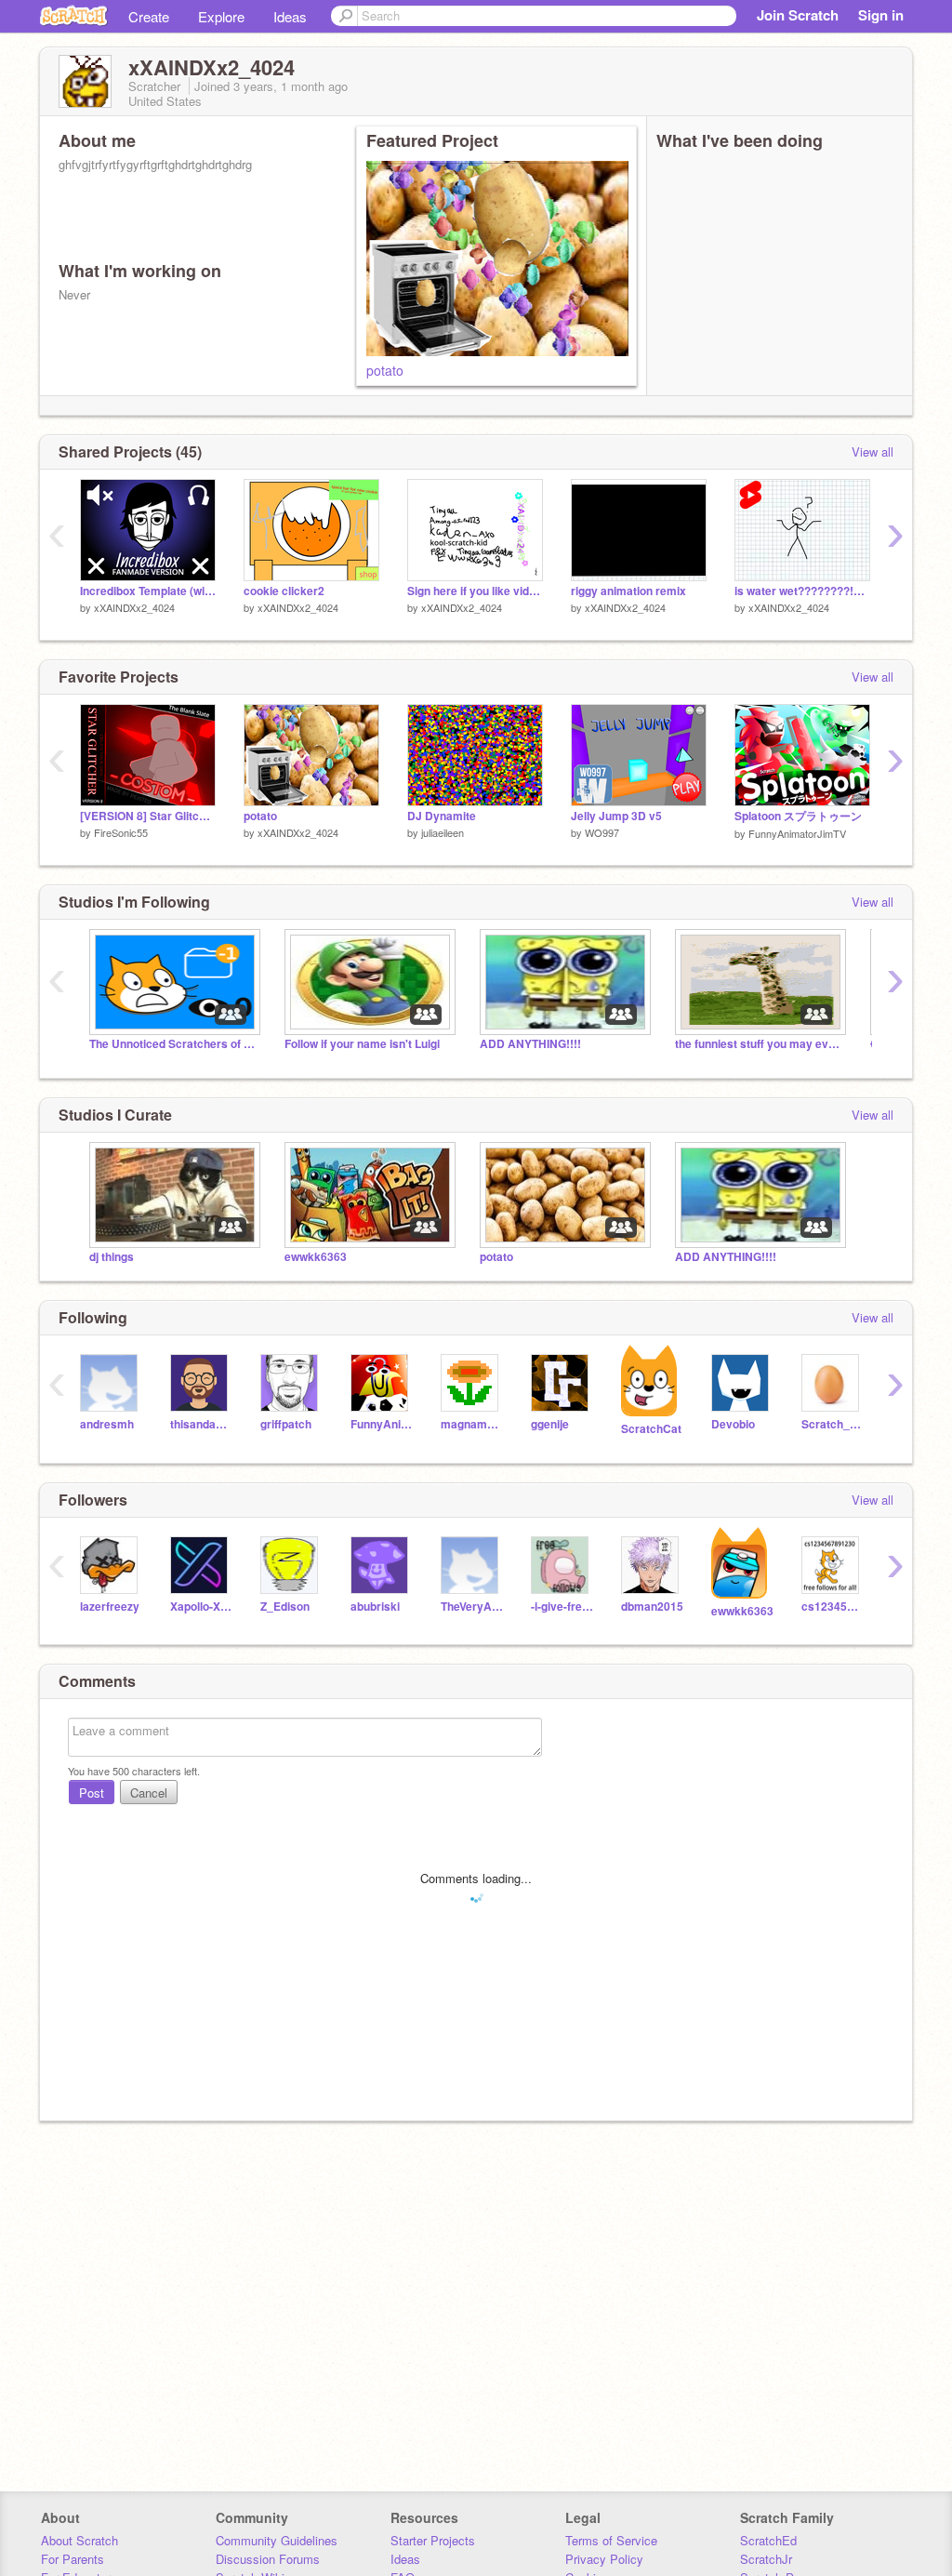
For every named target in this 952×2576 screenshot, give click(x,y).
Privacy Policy (604, 2559)
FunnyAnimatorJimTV (797, 833)
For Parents (73, 2559)
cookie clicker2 (284, 591)
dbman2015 (652, 1607)
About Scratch (79, 2540)
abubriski (375, 1607)
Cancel (149, 1793)
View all (873, 451)
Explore (221, 16)
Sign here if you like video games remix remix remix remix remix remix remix (475, 591)
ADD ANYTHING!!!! (530, 1044)
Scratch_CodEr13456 (833, 1424)
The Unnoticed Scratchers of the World (173, 1044)
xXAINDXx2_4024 (134, 607)
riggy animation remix (628, 591)
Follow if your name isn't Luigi (362, 1044)
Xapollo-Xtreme (201, 1607)
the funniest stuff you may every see (759, 1044)
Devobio (733, 1424)
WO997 (602, 832)
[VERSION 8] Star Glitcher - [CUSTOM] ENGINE (148, 816)
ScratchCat (651, 1429)
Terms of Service (611, 2540)
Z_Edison (285, 1607)
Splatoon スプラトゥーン (798, 816)
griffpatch (286, 1424)
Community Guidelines (277, 2540)
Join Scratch (798, 15)
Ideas (290, 16)
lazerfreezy (110, 1607)
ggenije (550, 1424)
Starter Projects (433, 2540)
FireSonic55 (121, 832)
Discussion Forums (268, 2559)
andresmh (107, 1424)
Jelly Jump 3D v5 (616, 816)
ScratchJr (766, 2559)
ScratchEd (768, 2540)
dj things (112, 1257)
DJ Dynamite (442, 816)
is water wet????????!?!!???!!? (802, 591)
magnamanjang (472, 1424)
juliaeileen (443, 832)
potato (385, 370)
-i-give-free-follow (562, 1607)
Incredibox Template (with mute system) (148, 591)
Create (149, 16)
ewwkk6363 (316, 1257)
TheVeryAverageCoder (472, 1607)
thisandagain (201, 1424)
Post (92, 1793)
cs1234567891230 (833, 1607)
